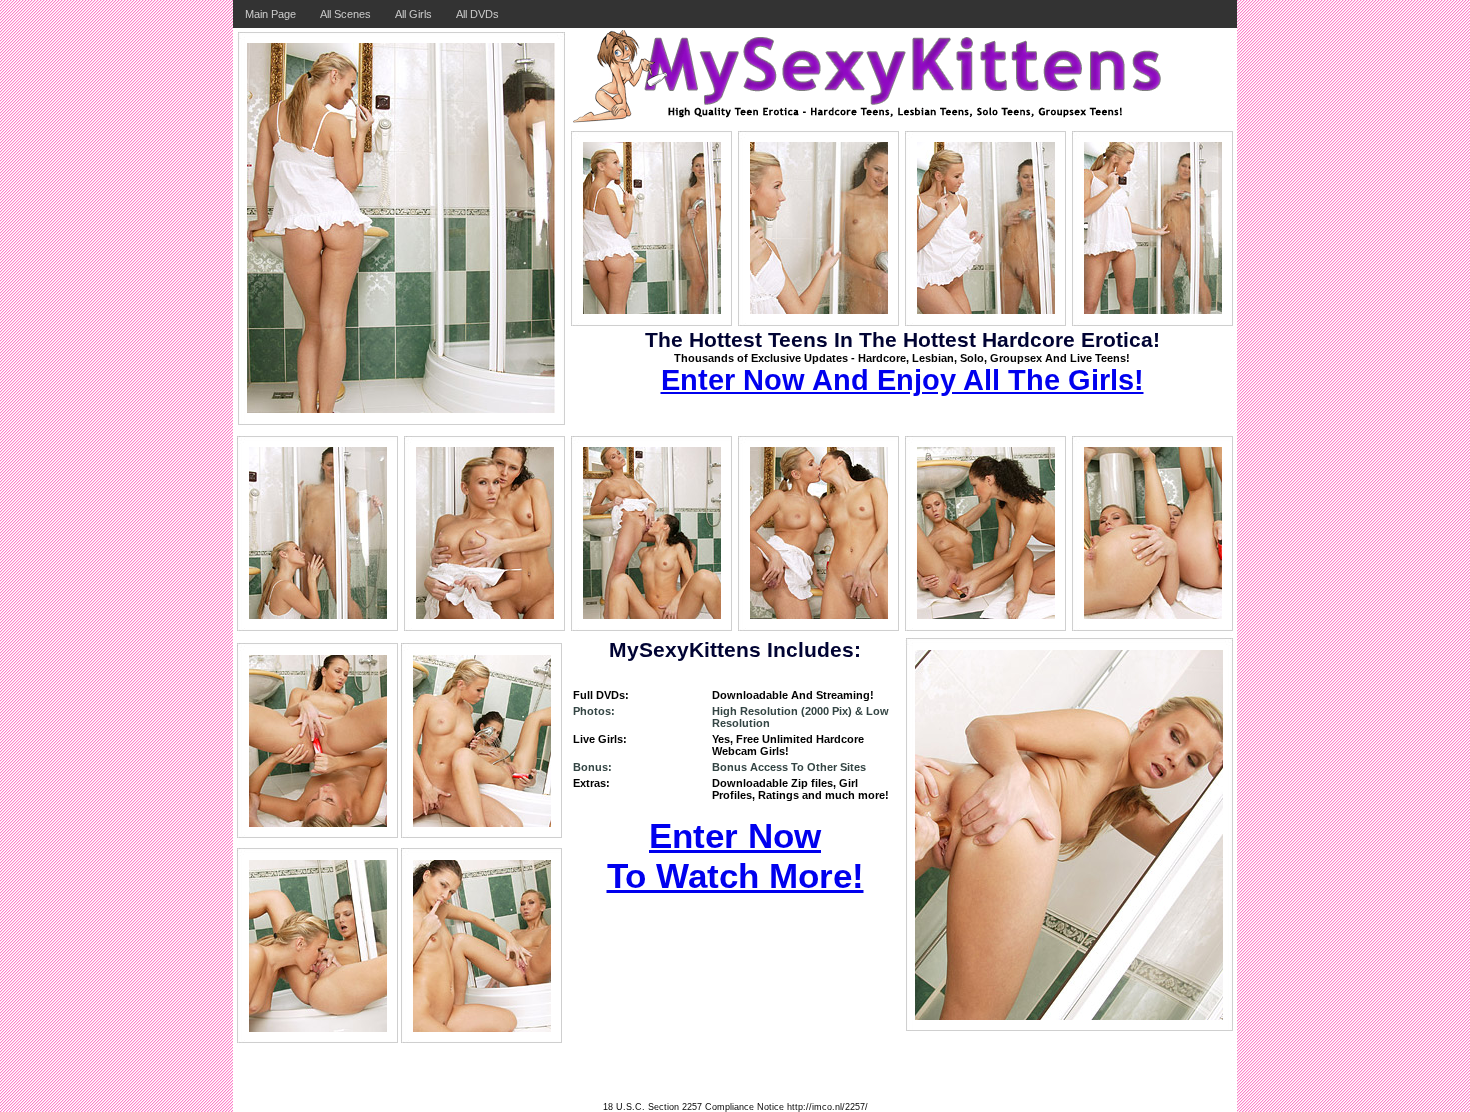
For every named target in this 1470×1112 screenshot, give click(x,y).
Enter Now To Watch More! (735, 855)
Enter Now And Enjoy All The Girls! (902, 380)
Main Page (270, 14)
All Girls (413, 14)
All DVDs (477, 14)
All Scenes (345, 14)
